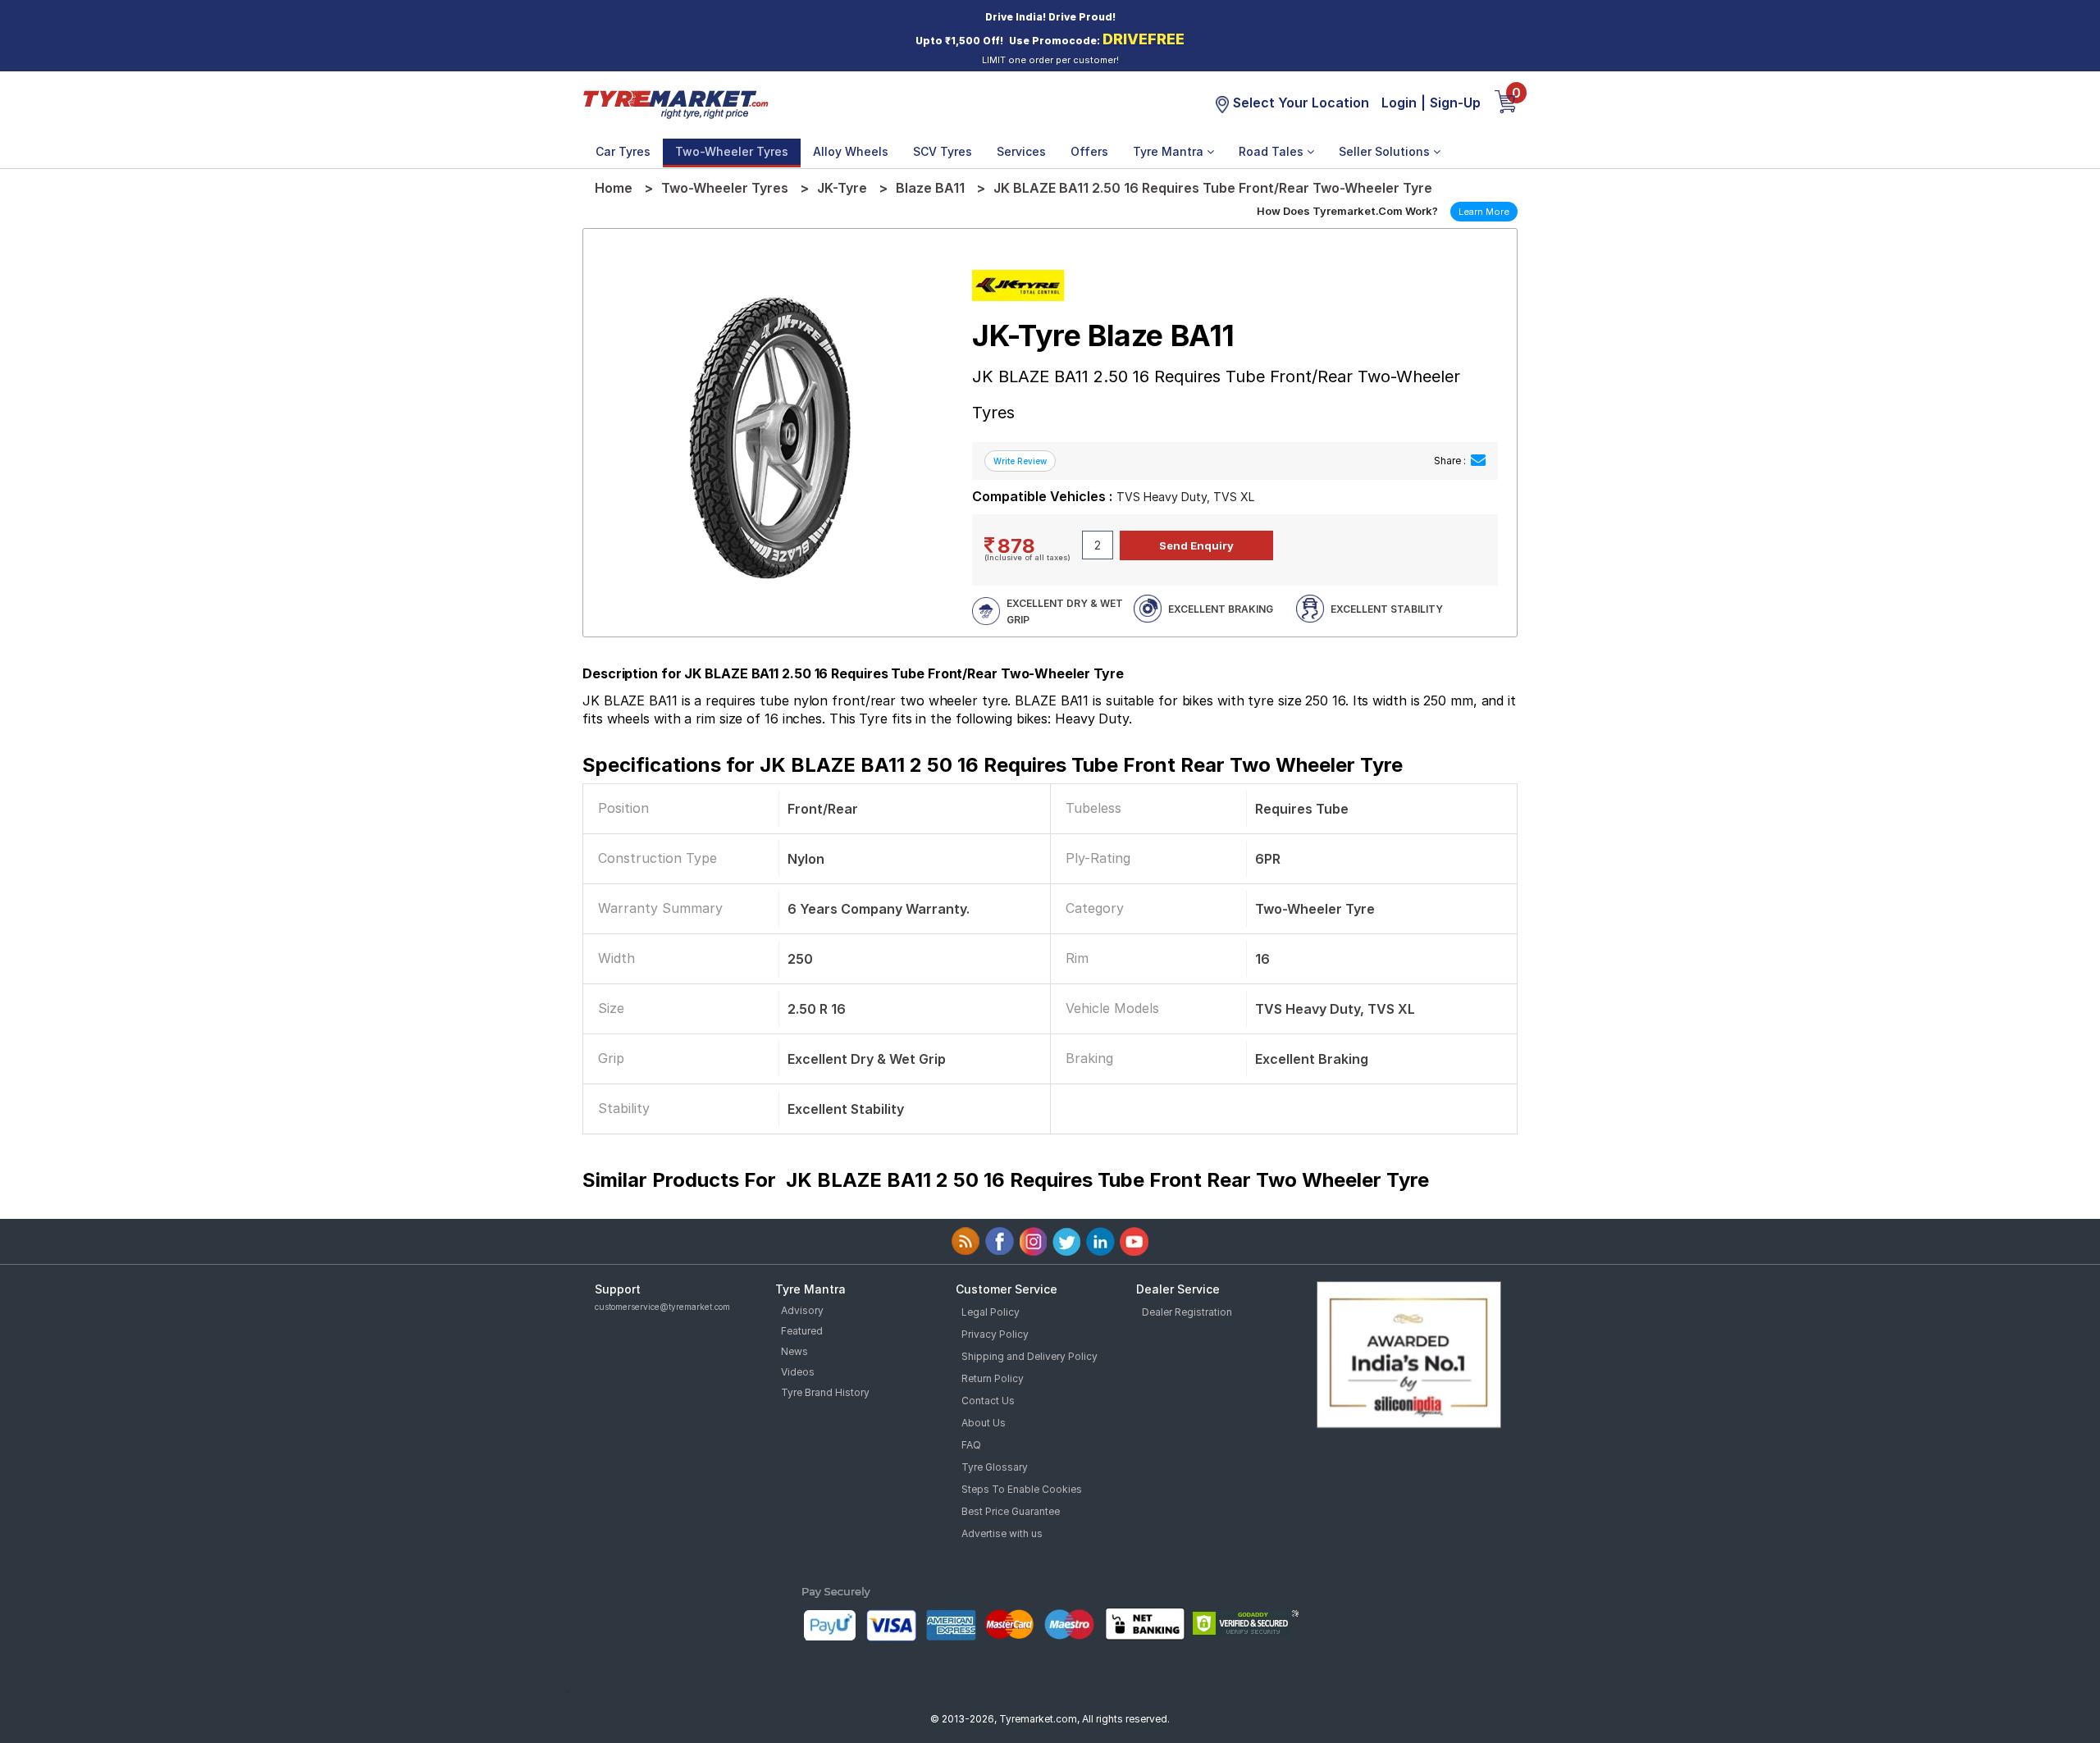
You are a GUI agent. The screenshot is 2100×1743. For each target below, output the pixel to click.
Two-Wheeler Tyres (732, 151)
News (794, 1351)
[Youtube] (1134, 1241)
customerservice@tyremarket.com (662, 1307)
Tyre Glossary (995, 1467)
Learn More (1484, 212)
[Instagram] (1033, 1241)
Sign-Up (1455, 103)
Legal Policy (991, 1312)
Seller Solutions (1386, 151)
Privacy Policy (995, 1334)
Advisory (802, 1310)
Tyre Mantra (1170, 151)
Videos (798, 1372)
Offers (1089, 151)
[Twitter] (1067, 1241)
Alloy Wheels (851, 151)
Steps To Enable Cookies (1022, 1489)
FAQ (971, 1445)
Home (614, 188)
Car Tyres (623, 151)
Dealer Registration (1187, 1312)
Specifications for (993, 765)
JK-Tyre (842, 188)
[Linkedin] (1100, 1241)
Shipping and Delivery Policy (1029, 1356)
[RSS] (966, 1241)
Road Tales (1273, 151)
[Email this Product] (1478, 461)
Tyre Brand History (825, 1392)
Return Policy (993, 1378)
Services (1021, 151)
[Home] (675, 103)
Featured (802, 1331)
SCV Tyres (943, 151)
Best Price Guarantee (1011, 1511)
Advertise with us (1002, 1533)
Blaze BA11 (930, 188)
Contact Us (988, 1401)
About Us (984, 1423)
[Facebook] (1000, 1241)
